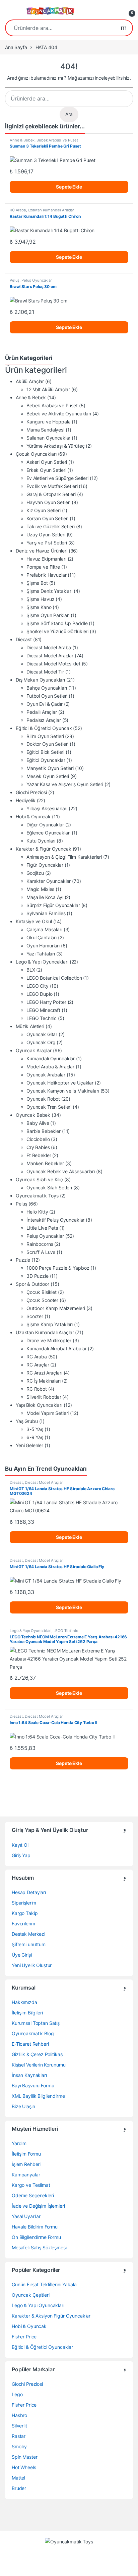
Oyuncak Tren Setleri (49, 1107)
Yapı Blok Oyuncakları (39, 1405)
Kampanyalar (26, 2175)
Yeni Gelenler (29, 1445)
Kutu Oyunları (41, 841)
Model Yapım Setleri (48, 1413)
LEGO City (38, 986)
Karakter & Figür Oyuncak (44, 849)
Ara (124, 28)
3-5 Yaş (35, 1429)
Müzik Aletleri (30, 1026)
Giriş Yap (21, 1855)
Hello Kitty (37, 1212)
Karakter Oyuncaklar (49, 881)
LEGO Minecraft (43, 1010)
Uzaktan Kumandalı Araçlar (51, 210)
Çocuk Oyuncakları (36, 454)
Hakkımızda (24, 2002)
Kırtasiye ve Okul (34, 921)
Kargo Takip (25, 1913)
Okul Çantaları (42, 937)
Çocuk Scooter (42, 1300)
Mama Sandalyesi (45, 430)
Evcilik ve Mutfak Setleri (52, 486)
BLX (31, 970)
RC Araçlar (38, 1365)
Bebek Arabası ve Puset (57, 140)
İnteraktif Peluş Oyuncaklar (55, 1220)
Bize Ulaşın (23, 2106)
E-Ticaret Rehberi (30, 2044)
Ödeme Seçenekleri (33, 2195)
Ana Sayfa (16, 47)
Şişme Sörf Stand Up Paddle (57, 623)
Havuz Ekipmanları (46, 559)
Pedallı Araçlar (42, 712)
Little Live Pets (42, 1228)
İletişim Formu (26, 2154)
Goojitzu (35, 873)
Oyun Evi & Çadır (45, 704)
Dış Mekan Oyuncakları (40, 680)
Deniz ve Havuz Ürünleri (42, 551)
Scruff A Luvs (41, 1252)
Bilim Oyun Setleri (45, 736)
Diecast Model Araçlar (50, 656)
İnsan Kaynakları (29, 2075)
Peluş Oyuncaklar (37, 280)
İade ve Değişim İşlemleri (38, 2206)
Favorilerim (23, 1924)
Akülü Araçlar (30, 381)
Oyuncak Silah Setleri (49, 1188)
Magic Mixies (40, 889)
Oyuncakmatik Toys (37, 1196)
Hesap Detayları (29, 1892)
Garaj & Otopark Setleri (51, 494)
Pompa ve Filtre (43, 567)
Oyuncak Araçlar (34, 1050)
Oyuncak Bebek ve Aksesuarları (61, 1171)
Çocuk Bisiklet (42, 1292)
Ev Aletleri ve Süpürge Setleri (57, 478)
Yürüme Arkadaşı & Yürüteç (56, 446)
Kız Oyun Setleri (44, 510)
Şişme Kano (39, 607)
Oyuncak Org (41, 1042)
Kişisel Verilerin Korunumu (39, 2065)
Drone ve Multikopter (49, 1340)
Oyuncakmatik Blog (33, 2033)
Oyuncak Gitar (42, 1034)
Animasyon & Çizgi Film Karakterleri (64, 857)
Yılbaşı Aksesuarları (47, 808)
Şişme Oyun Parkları (48, 615)
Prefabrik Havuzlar (46, 575)
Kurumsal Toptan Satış (36, 2023)
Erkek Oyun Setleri (46, 470)
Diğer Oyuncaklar (45, 825)
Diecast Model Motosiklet (53, 664)
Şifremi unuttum (29, 1944)
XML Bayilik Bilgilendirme (38, 2096)
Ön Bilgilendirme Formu (36, 2237)
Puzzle (23, 1260)
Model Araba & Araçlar (50, 1067)
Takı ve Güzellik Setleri (51, 526)
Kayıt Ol (20, 1845)
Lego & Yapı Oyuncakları (42, 962)
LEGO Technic (42, 1018)
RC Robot (37, 1389)
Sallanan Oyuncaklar (48, 438)
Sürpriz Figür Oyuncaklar (53, 905)
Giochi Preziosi (31, 792)
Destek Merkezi (28, 1934)
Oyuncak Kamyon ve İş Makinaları (63, 1091)
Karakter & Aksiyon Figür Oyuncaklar (51, 2316)
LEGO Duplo (40, 994)
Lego (17, 2394)
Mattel (18, 2478)
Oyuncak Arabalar (46, 1075)
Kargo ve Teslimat (31, 2185)
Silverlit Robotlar (44, 1397)
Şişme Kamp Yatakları (50, 1324)
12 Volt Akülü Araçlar (48, 389)
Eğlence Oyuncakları (48, 833)
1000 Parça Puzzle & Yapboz (58, 1268)
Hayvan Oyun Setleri (48, 502)
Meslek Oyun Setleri (48, 776)
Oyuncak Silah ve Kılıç (39, 1179)
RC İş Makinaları (44, 1381)
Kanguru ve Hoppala (48, 422)
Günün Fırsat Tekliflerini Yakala (44, 2284)
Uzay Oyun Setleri (46, 535)
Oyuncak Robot (43, 1099)
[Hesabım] (115, 11)
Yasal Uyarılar (26, 2216)
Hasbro (19, 2415)
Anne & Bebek (22, 140)
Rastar (19, 2436)
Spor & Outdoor (32, 1284)
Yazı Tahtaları (41, 954)
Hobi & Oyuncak (33, 816)
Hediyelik (26, 800)
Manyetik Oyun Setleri (50, 768)
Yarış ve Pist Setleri (47, 543)
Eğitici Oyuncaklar (46, 760)
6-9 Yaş (35, 1437)
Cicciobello (38, 1139)
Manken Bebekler (45, 1163)
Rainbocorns (40, 1244)
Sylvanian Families (46, 913)
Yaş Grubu (27, 1421)
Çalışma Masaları (44, 929)
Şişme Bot (37, 583)
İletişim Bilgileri (27, 2013)
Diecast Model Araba (49, 647)
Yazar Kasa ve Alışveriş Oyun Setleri (65, 784)
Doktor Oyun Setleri (47, 744)
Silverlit (19, 2426)
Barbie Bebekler (44, 1131)
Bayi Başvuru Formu (33, 2086)
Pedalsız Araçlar (44, 720)
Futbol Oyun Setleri (47, 696)
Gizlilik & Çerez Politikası (38, 2054)
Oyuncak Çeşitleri (31, 2295)
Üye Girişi (22, 1955)
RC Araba (18, 210)
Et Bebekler (39, 1155)
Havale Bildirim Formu (35, 2227)
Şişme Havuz (40, 599)
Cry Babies (38, 1147)
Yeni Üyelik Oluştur (32, 1965)
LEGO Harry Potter (46, 1002)
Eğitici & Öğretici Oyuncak (44, 728)
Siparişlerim (24, 1903)
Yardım (19, 2143)
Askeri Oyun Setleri (47, 462)
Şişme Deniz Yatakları (49, 591)
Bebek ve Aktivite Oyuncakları (59, 414)
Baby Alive (38, 1123)
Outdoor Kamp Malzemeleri (56, 1308)
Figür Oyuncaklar (45, 865)
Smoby (19, 2446)
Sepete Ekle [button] (69, 187)
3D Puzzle (38, 1276)
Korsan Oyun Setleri (47, 518)
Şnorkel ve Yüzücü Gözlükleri (57, 631)
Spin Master (24, 2457)
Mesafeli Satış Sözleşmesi (39, 2247)
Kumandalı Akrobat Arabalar (56, 1348)
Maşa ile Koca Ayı (45, 897)
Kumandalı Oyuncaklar (51, 1058)
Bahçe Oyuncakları (47, 688)
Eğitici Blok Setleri (45, 752)
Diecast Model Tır (45, 672)
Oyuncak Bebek (33, 1115)
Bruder (19, 2488)
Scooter (35, 1316)
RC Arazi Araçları (44, 1373)
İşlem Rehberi (26, 2164)
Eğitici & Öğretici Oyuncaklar (42, 2347)
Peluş (15, 280)
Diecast (24, 639)
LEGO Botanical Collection (54, 978)
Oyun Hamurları (43, 946)
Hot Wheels (24, 2467)
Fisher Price (24, 2337)
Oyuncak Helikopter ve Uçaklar (60, 1083)
